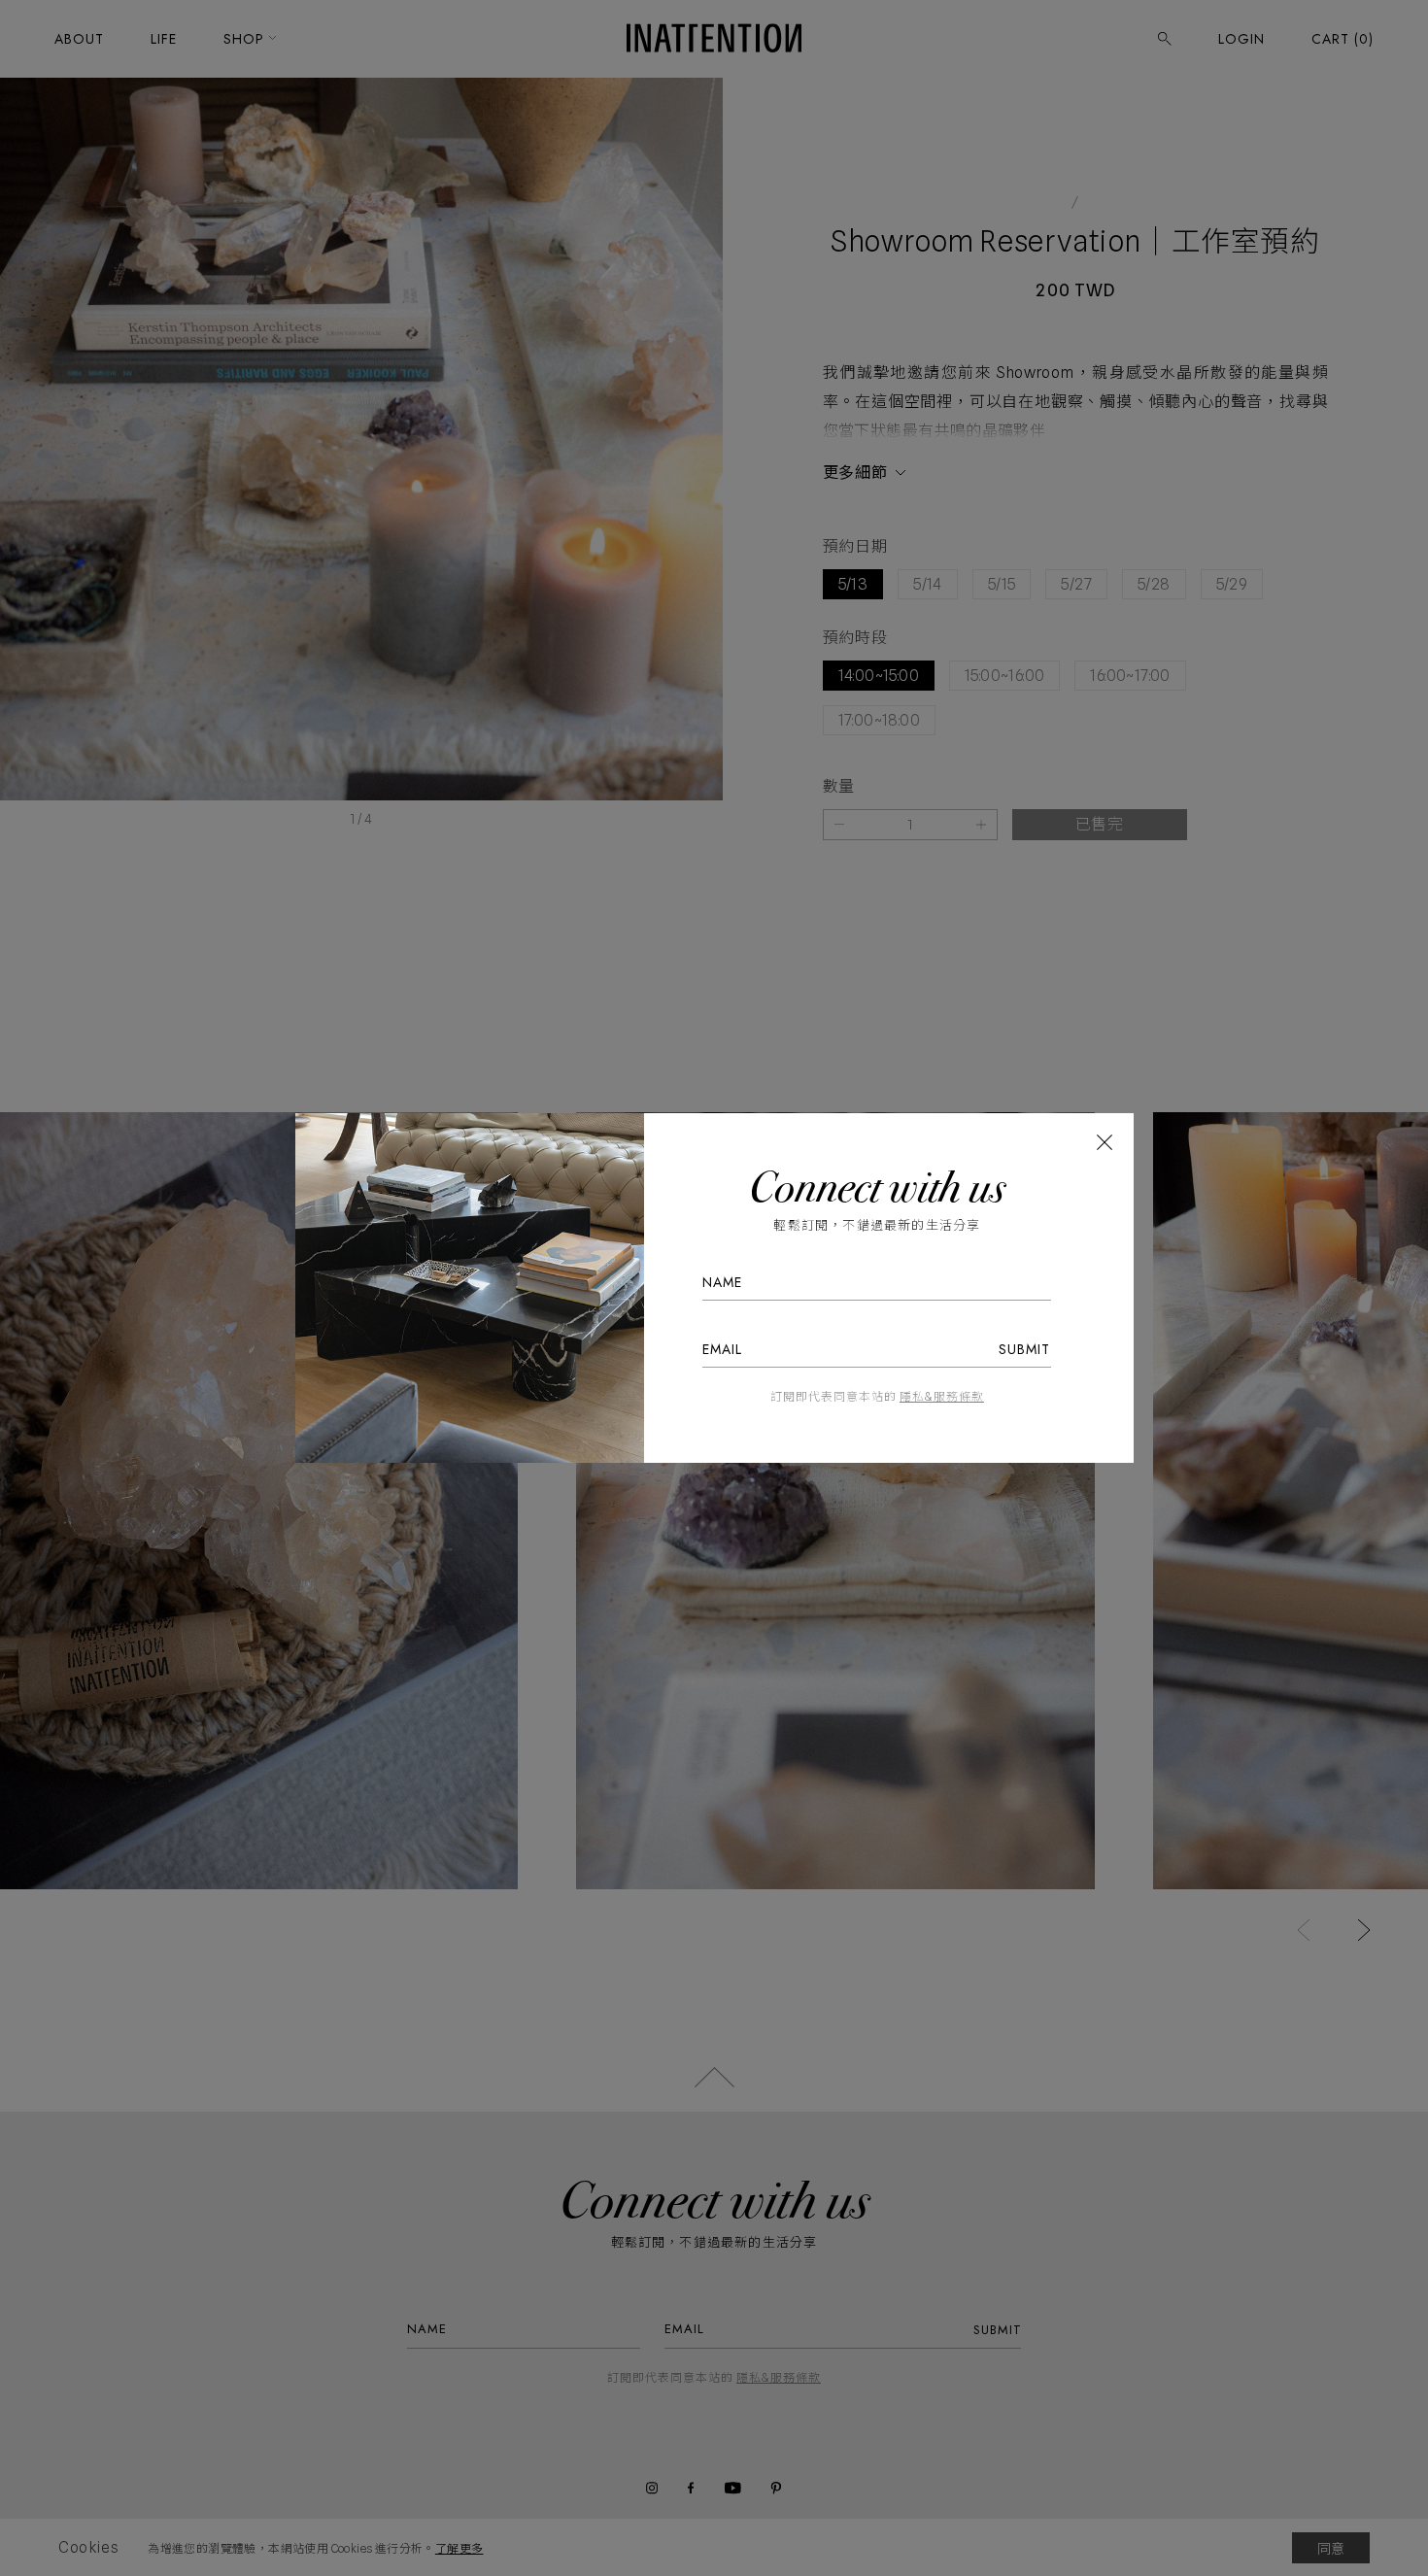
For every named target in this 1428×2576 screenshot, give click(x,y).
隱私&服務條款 (942, 1396)
